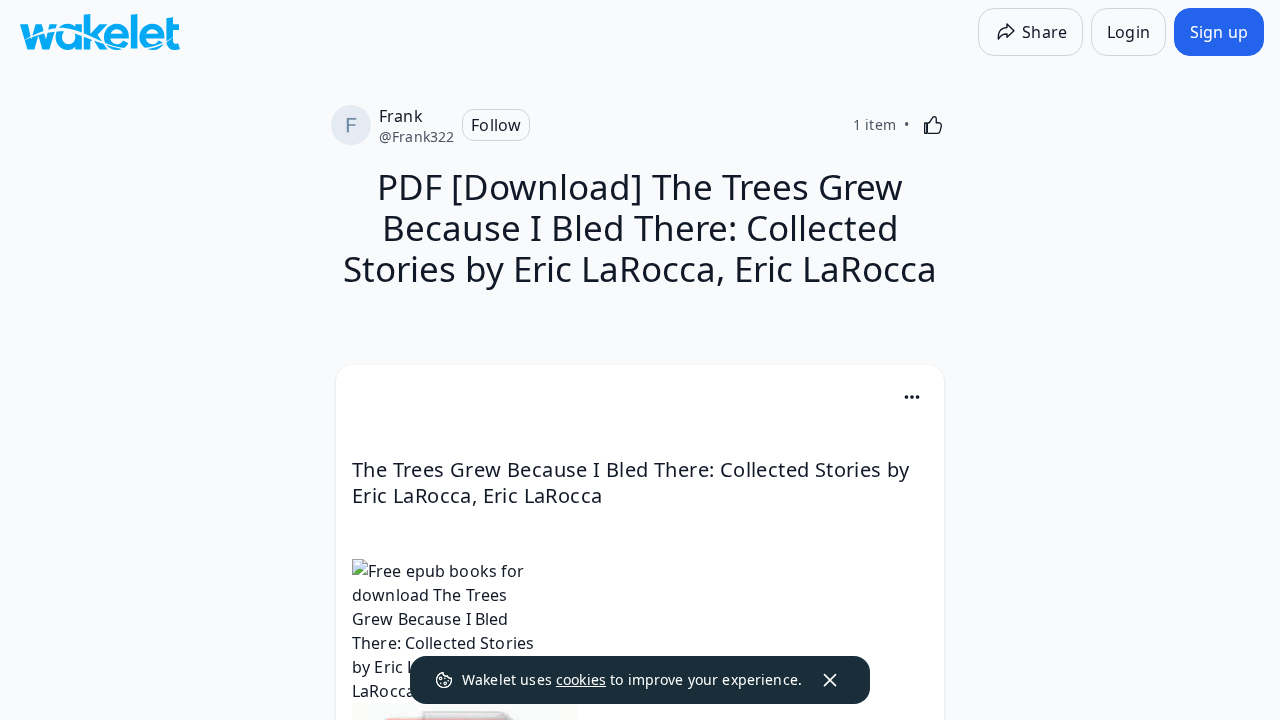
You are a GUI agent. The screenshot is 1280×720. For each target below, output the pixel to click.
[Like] (933, 125)
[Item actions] (912, 397)
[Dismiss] (830, 680)
